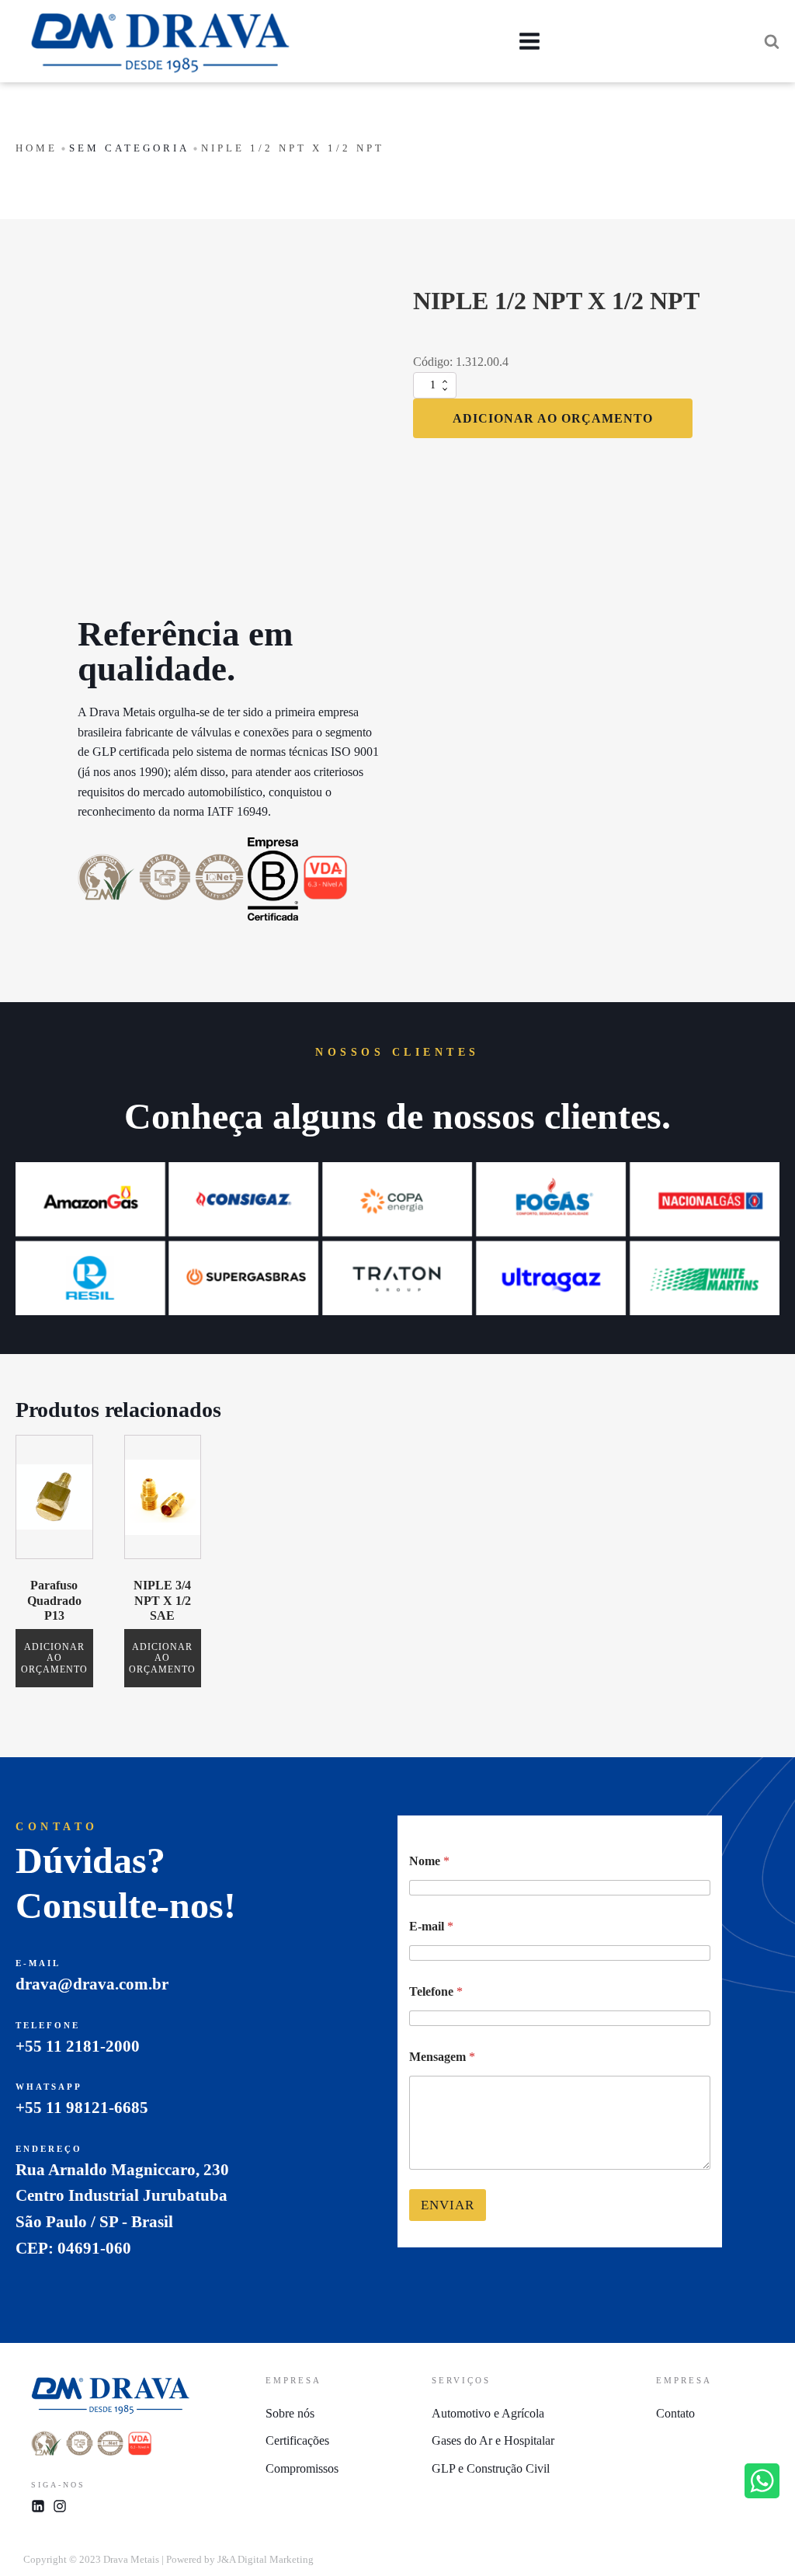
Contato (675, 2413)
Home (36, 148)
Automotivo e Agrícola (488, 2413)
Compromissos (302, 2468)
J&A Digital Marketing (266, 2559)
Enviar (448, 2205)
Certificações (297, 2440)
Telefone (436, 1991)
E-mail (431, 1926)
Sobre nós (290, 2413)
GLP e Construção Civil (491, 2468)
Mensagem (442, 2057)
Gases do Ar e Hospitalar (493, 2440)
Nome (429, 1861)
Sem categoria (129, 148)
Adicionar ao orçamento (553, 418)
